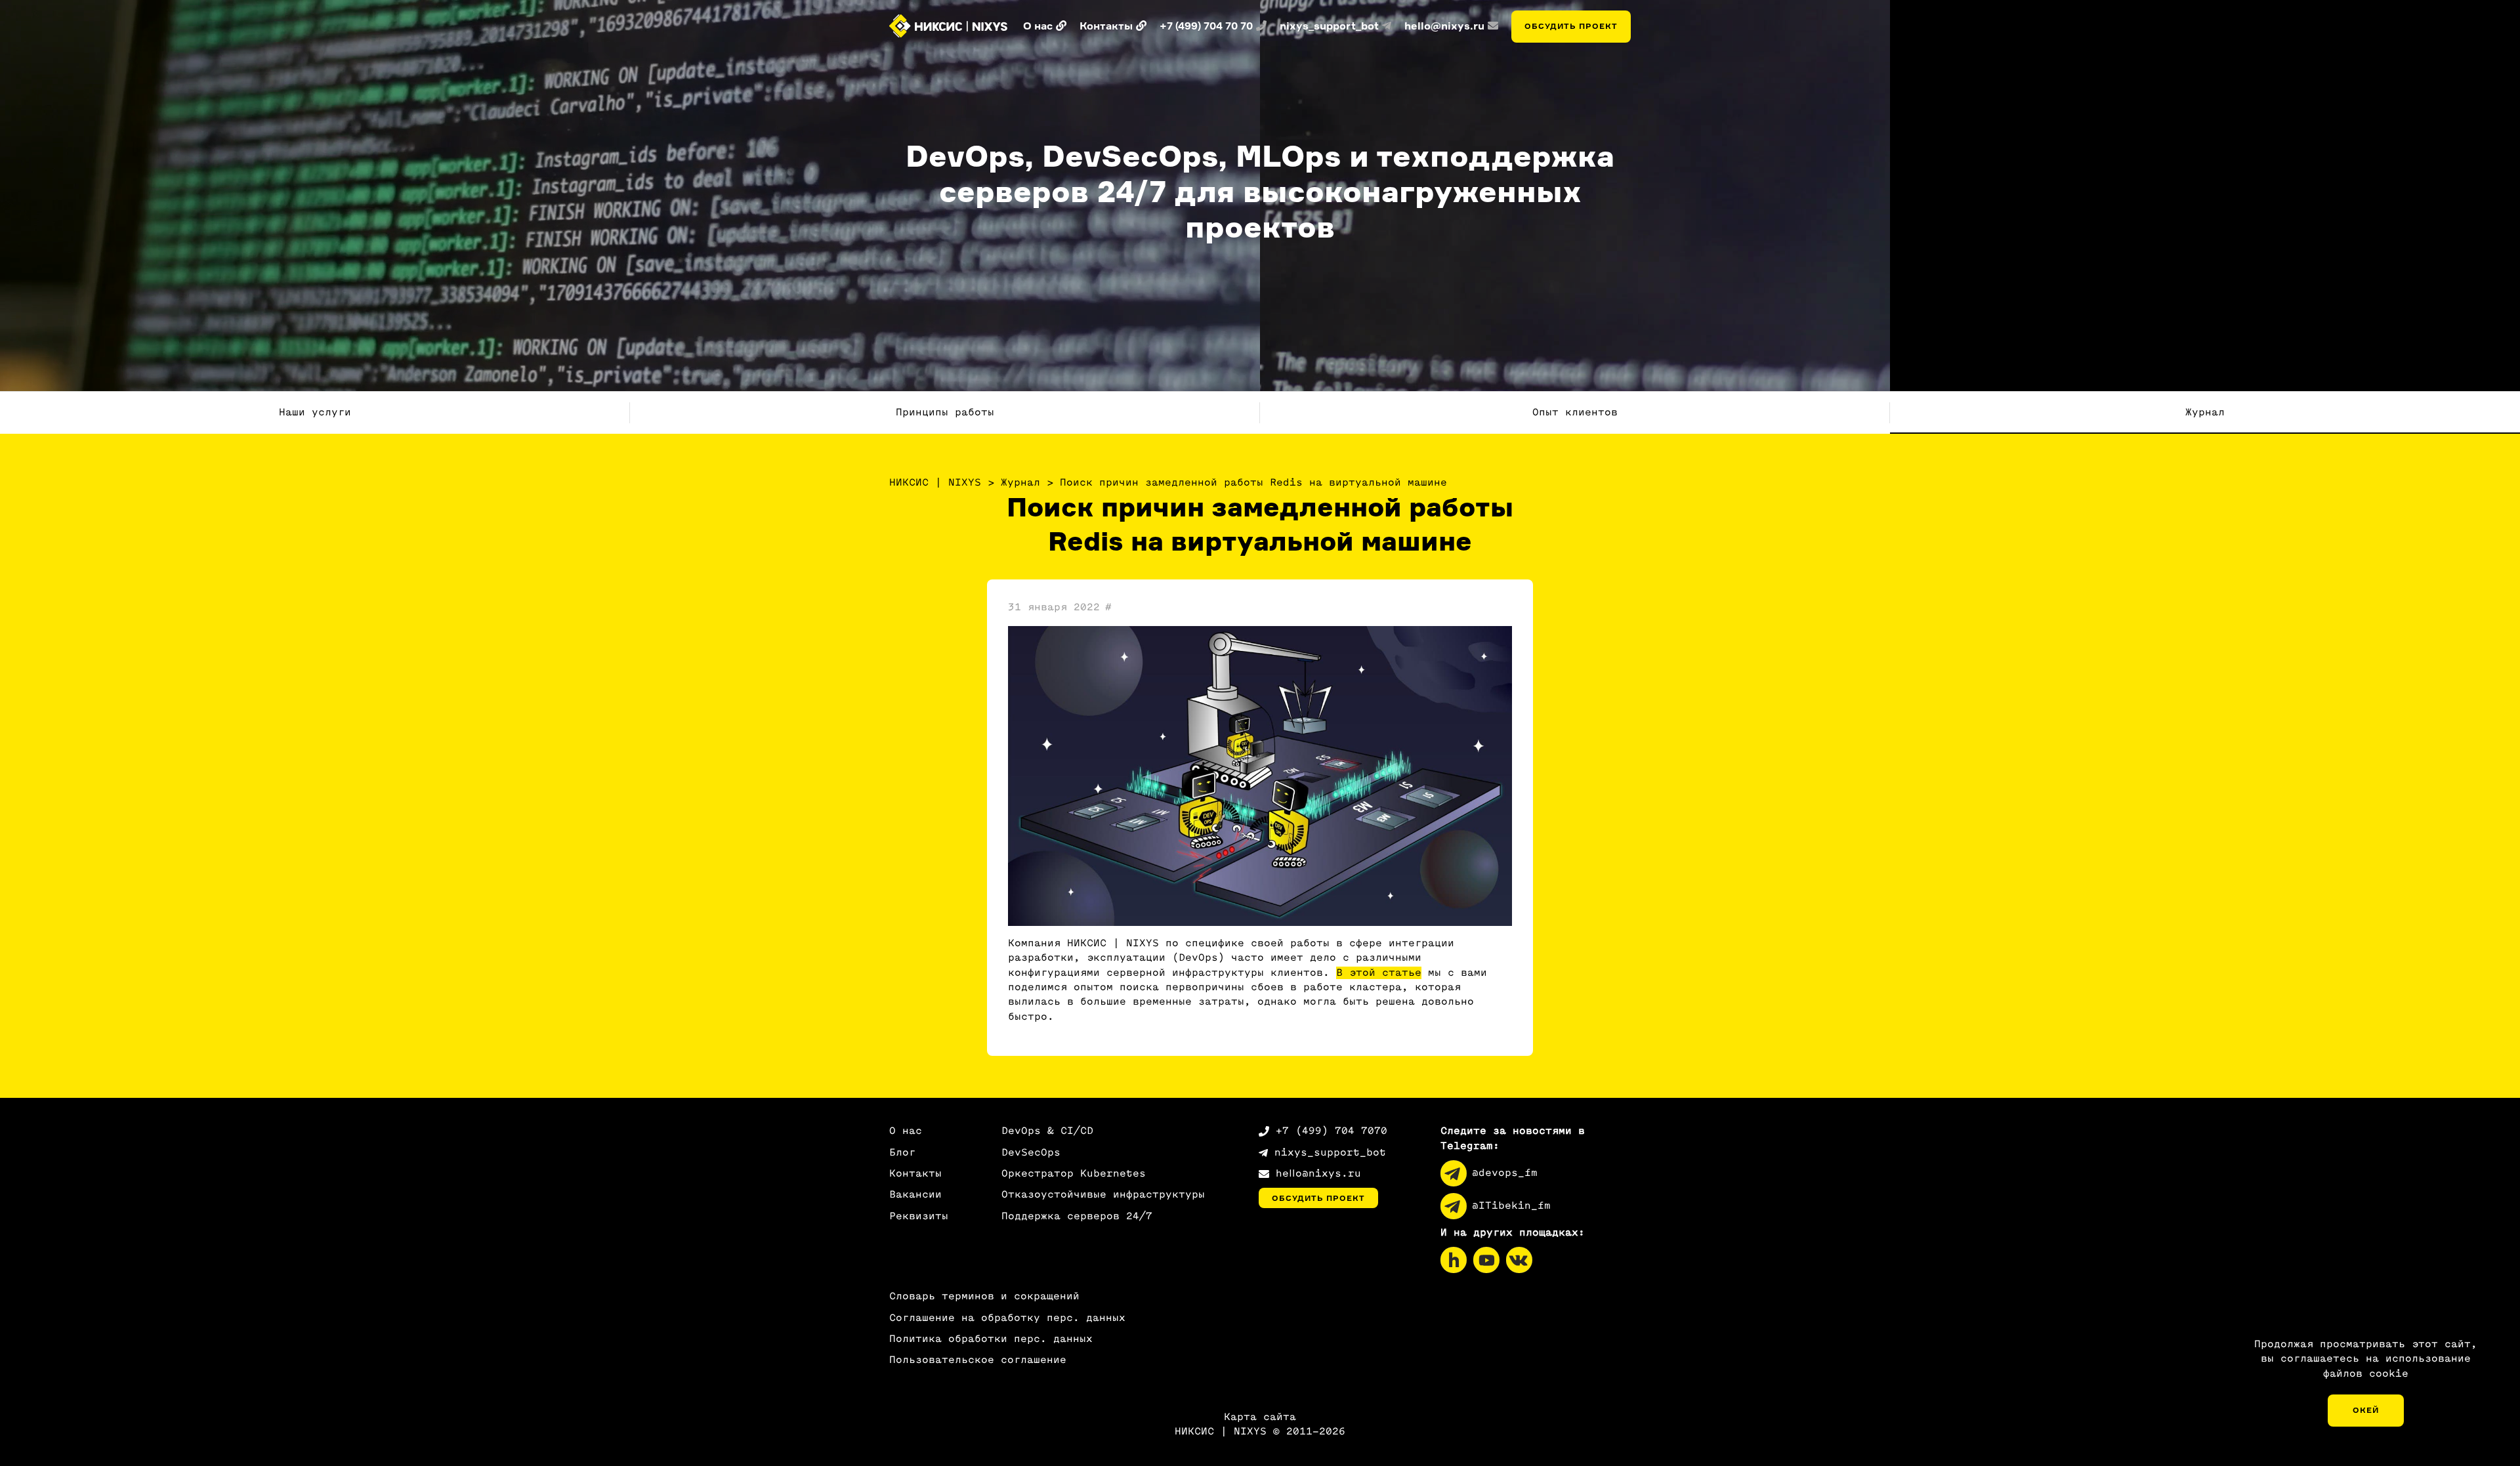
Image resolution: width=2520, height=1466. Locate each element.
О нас (906, 1131)
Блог (902, 1153)
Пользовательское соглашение (978, 1360)
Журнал (2205, 412)
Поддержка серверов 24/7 (1077, 1216)
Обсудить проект (1571, 26)
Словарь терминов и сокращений (984, 1296)
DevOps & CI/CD (1047, 1131)
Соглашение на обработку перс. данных (1007, 1318)
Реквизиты (919, 1216)
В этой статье (1379, 973)
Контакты (915, 1174)
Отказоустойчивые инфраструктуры (1103, 1195)
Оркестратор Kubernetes (1074, 1174)
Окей (2366, 1410)
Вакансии (915, 1195)
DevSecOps (1031, 1153)
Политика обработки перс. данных (991, 1339)
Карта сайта (1260, 1417)
